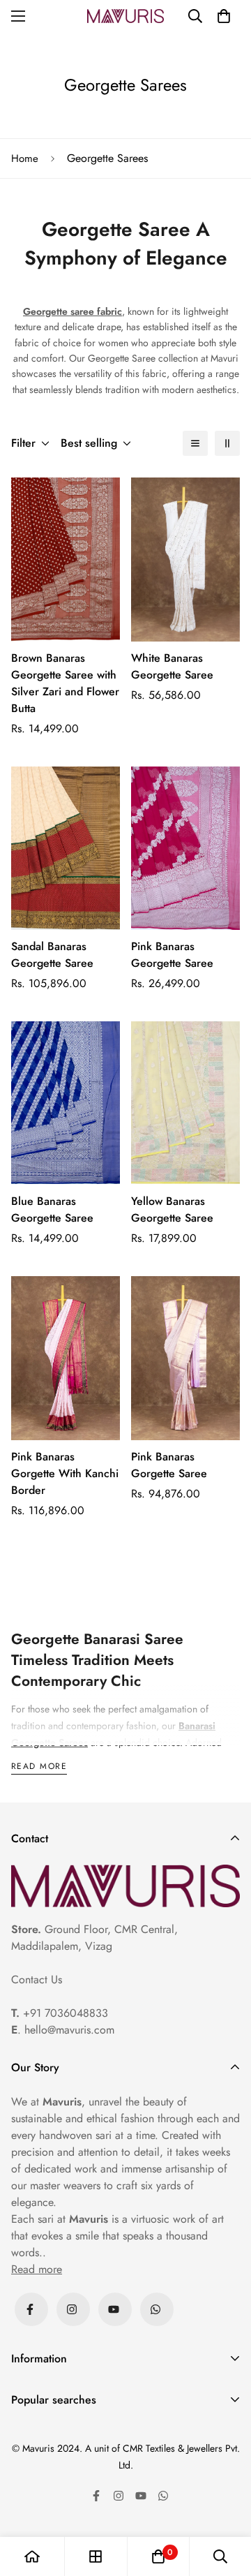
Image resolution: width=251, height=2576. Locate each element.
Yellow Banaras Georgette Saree (172, 1209)
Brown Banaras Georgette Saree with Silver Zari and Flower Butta (65, 683)
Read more (39, 1767)
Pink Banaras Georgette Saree (172, 955)
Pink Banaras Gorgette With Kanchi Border (65, 1473)
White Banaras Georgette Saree (172, 666)
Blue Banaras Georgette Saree (52, 1209)
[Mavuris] (125, 16)
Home (25, 158)
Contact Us (37, 1979)
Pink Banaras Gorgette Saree (169, 1465)
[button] (224, 16)
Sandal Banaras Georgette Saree (52, 955)
